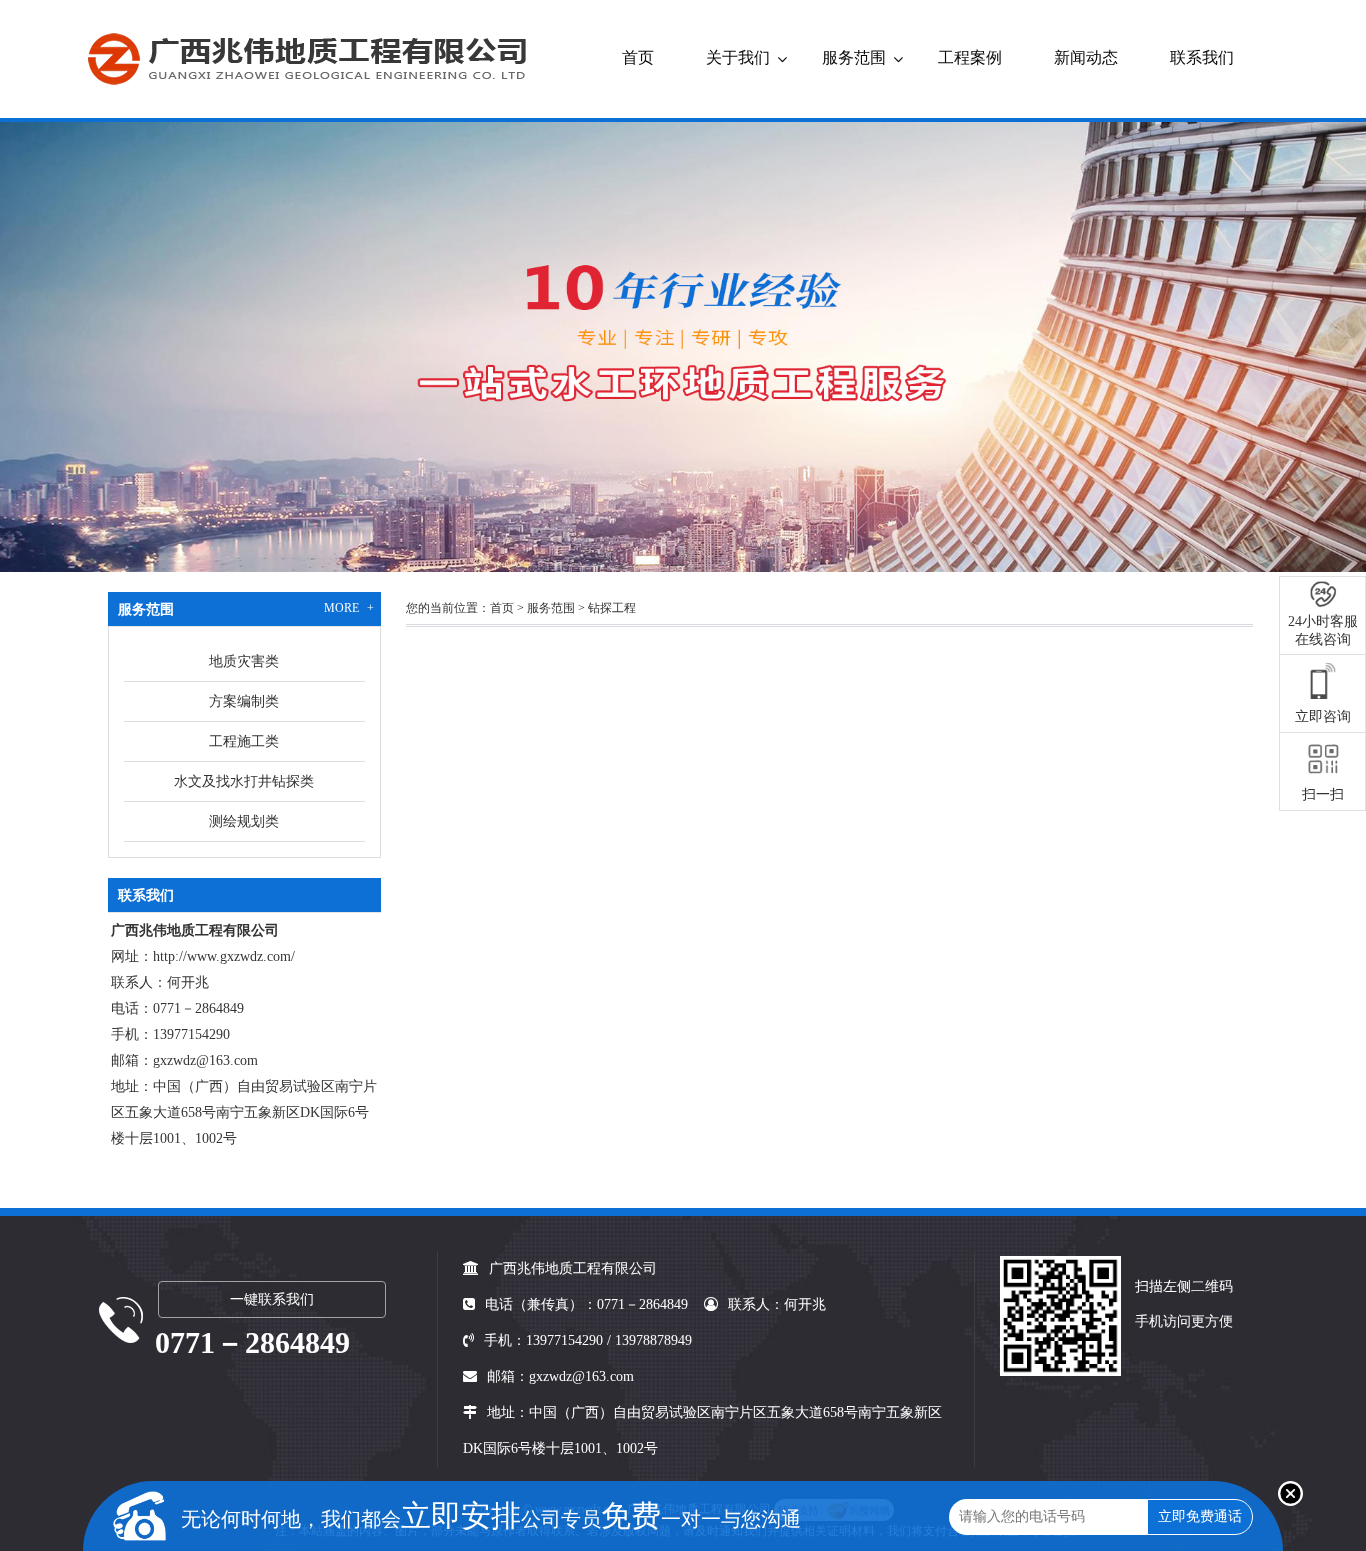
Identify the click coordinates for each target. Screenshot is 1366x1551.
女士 (951, 373)
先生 (876, 373)
